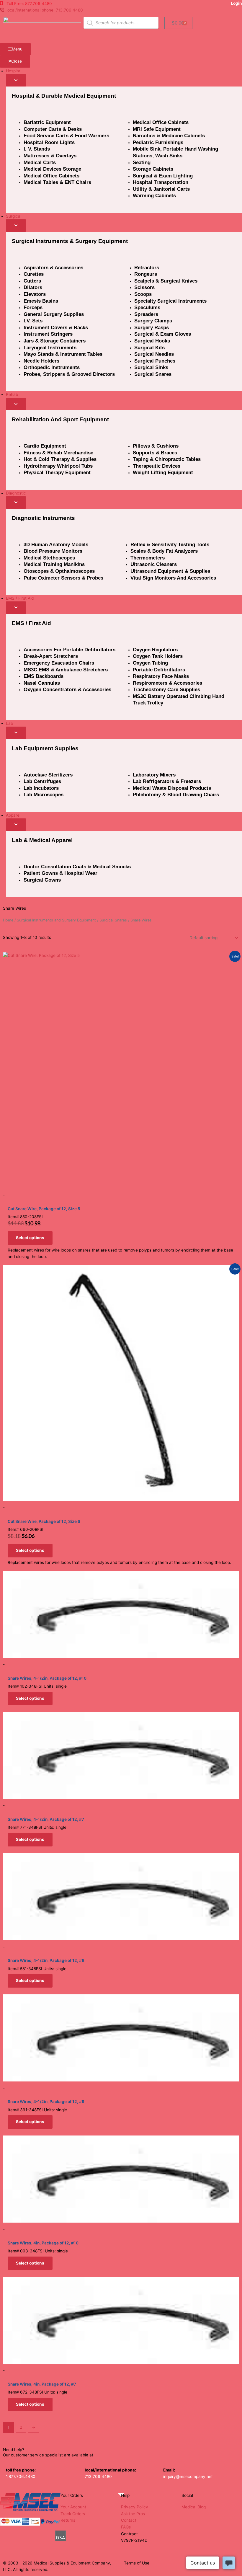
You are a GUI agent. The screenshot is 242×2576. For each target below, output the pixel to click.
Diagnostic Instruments (43, 518)
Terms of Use (137, 2563)
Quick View (121, 1184)
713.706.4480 (98, 2477)
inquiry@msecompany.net (188, 2477)
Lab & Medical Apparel (42, 840)
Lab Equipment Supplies (45, 748)
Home (8, 920)
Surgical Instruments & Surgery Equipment (70, 241)
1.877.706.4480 (21, 2477)
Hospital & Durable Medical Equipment (64, 96)
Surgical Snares (113, 920)
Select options (30, 1238)
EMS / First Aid (31, 623)
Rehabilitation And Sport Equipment (60, 419)
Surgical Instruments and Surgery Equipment (56, 920)
